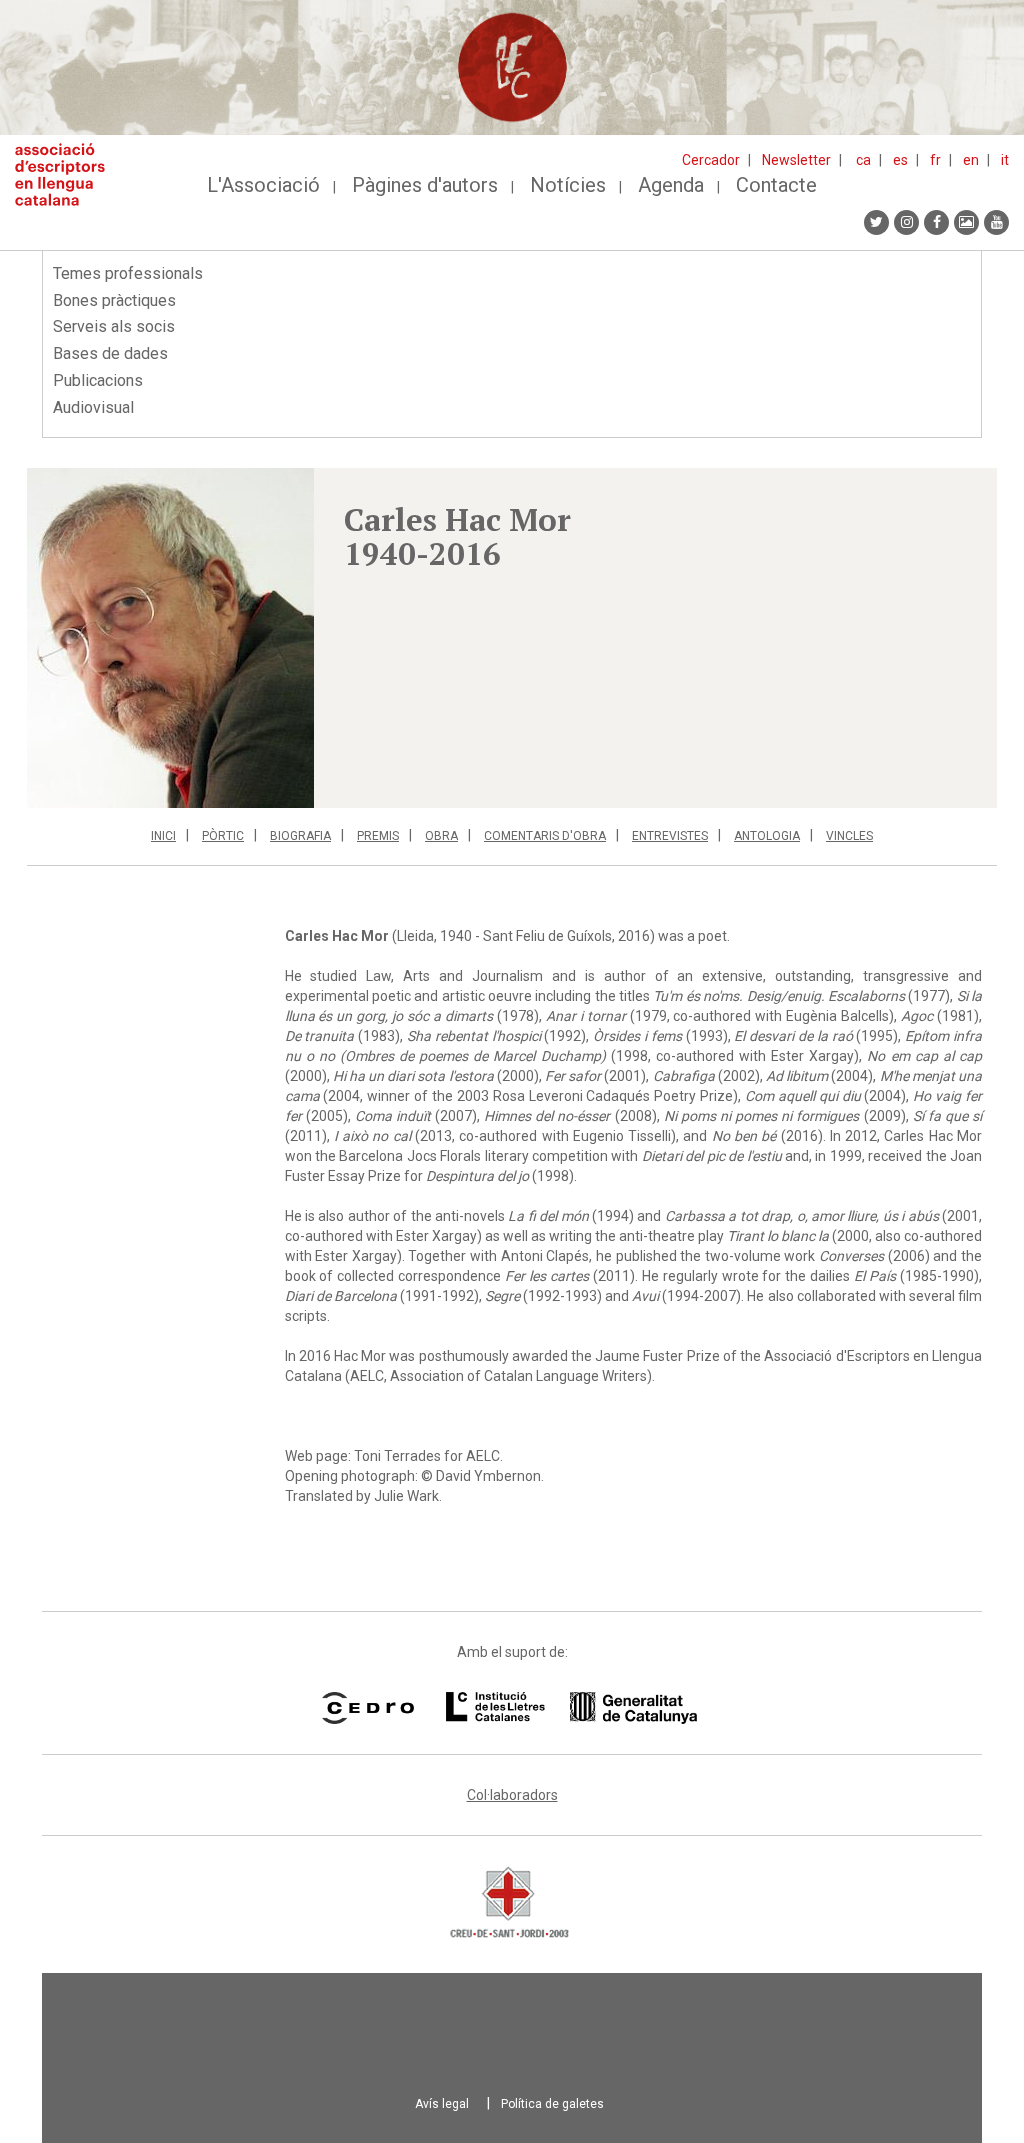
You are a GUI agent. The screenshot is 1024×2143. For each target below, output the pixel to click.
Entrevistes (670, 836)
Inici (163, 836)
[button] (170, 638)
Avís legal (442, 2104)
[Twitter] (876, 222)
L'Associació (263, 185)
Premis (378, 836)
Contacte (776, 185)
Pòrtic (223, 836)
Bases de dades (110, 353)
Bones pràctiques (114, 300)
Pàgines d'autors (425, 185)
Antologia (767, 836)
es (900, 160)
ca (863, 160)
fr (935, 160)
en (971, 160)
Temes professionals (128, 273)
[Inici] (67, 174)
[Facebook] (936, 222)
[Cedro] (367, 1708)
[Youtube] (996, 222)
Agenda (671, 185)
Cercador (711, 160)
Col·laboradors (512, 1795)
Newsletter (796, 160)
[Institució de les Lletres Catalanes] (571, 1708)
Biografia (300, 836)
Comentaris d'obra (545, 836)
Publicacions (98, 380)
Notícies (568, 185)
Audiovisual (93, 407)
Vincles (849, 836)
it (1005, 160)
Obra (441, 836)
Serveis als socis (114, 326)
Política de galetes (552, 2104)
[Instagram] (906, 222)
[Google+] (966, 222)
